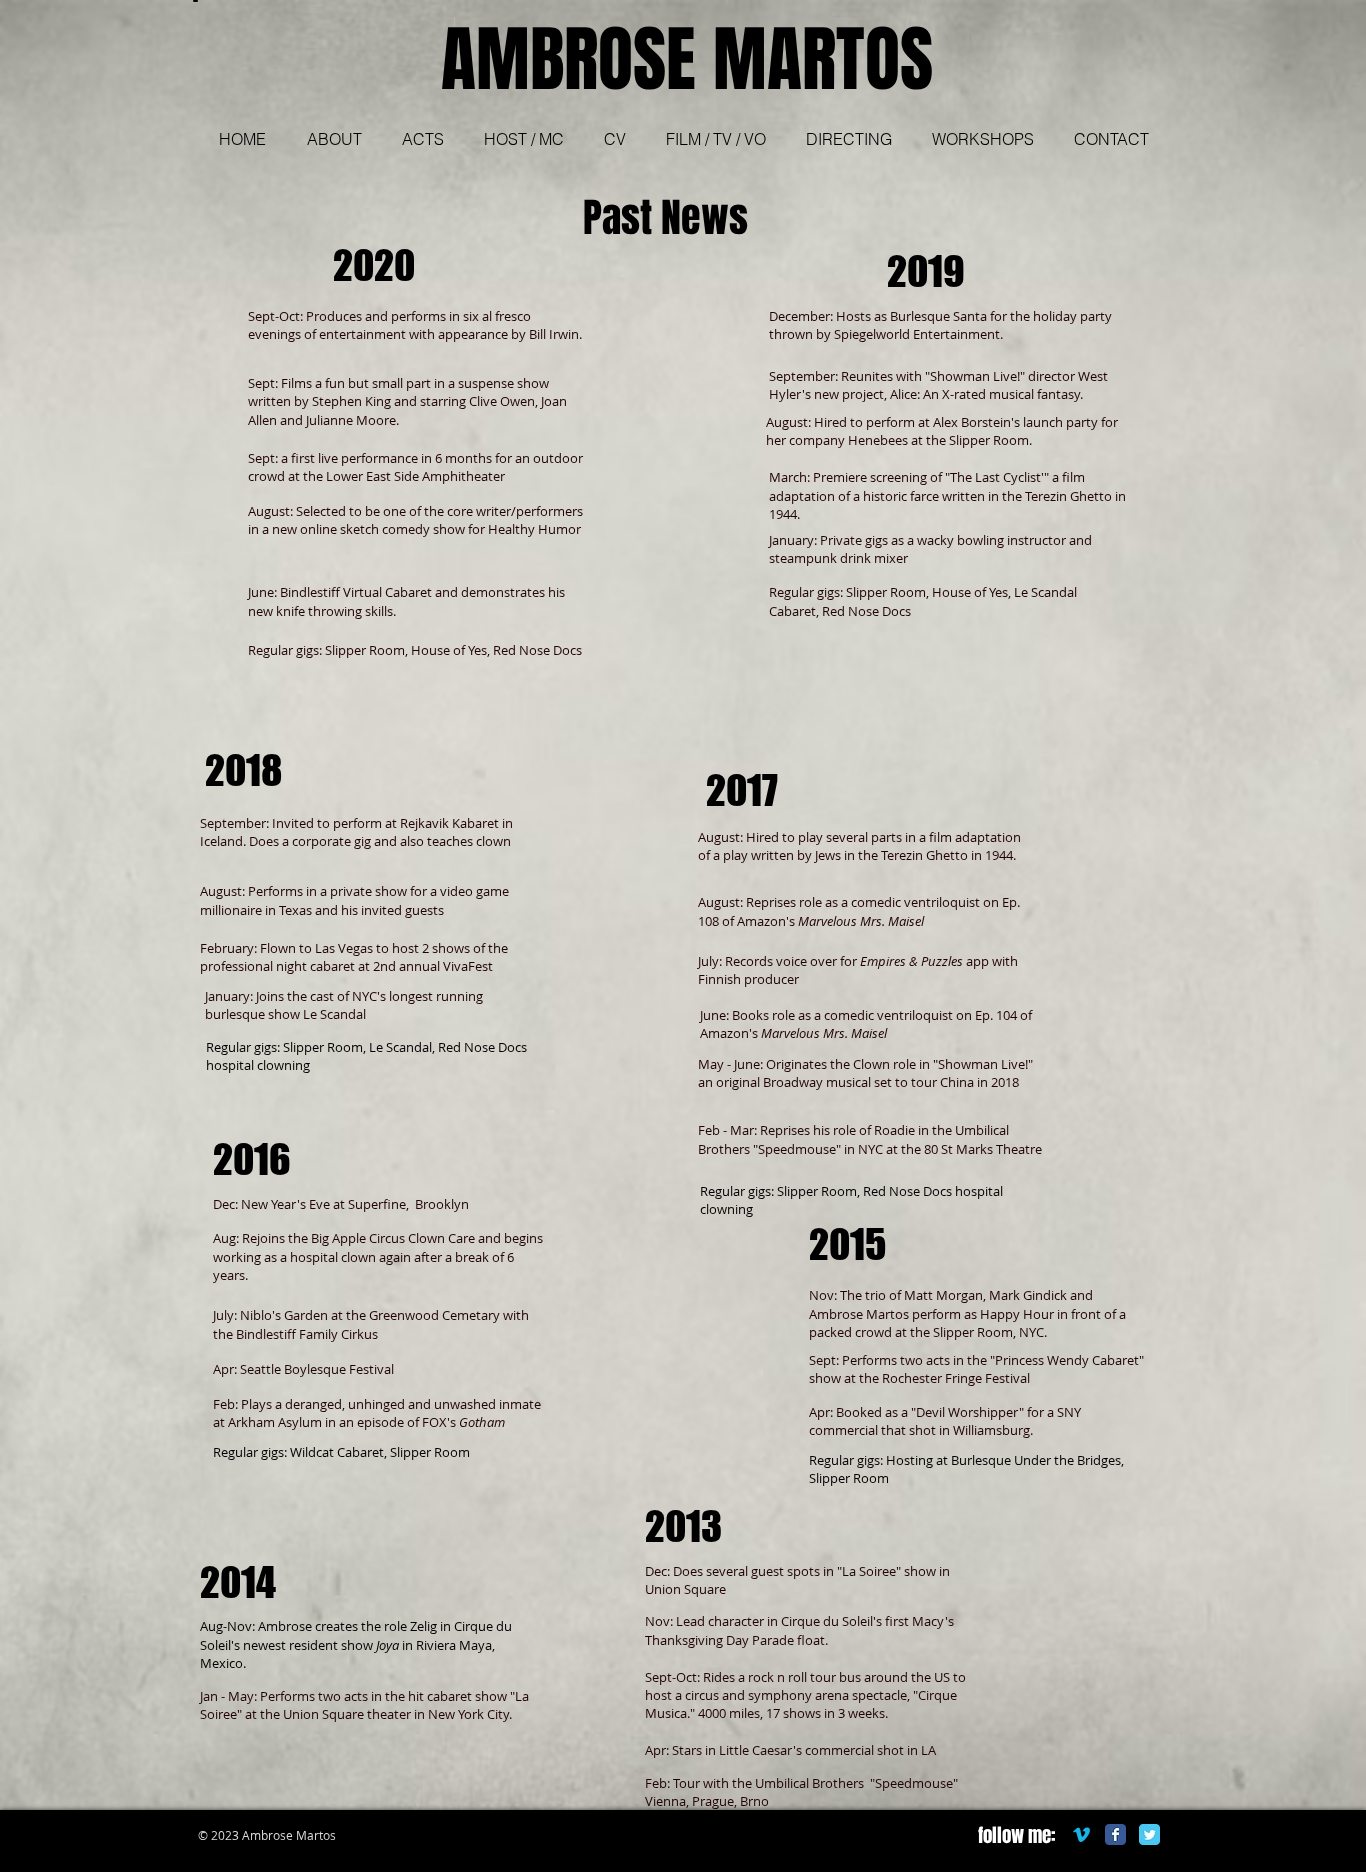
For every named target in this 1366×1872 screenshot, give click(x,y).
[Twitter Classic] (1149, 1834)
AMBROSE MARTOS (687, 60)
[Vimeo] (1081, 1834)
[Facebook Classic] (1115, 1834)
